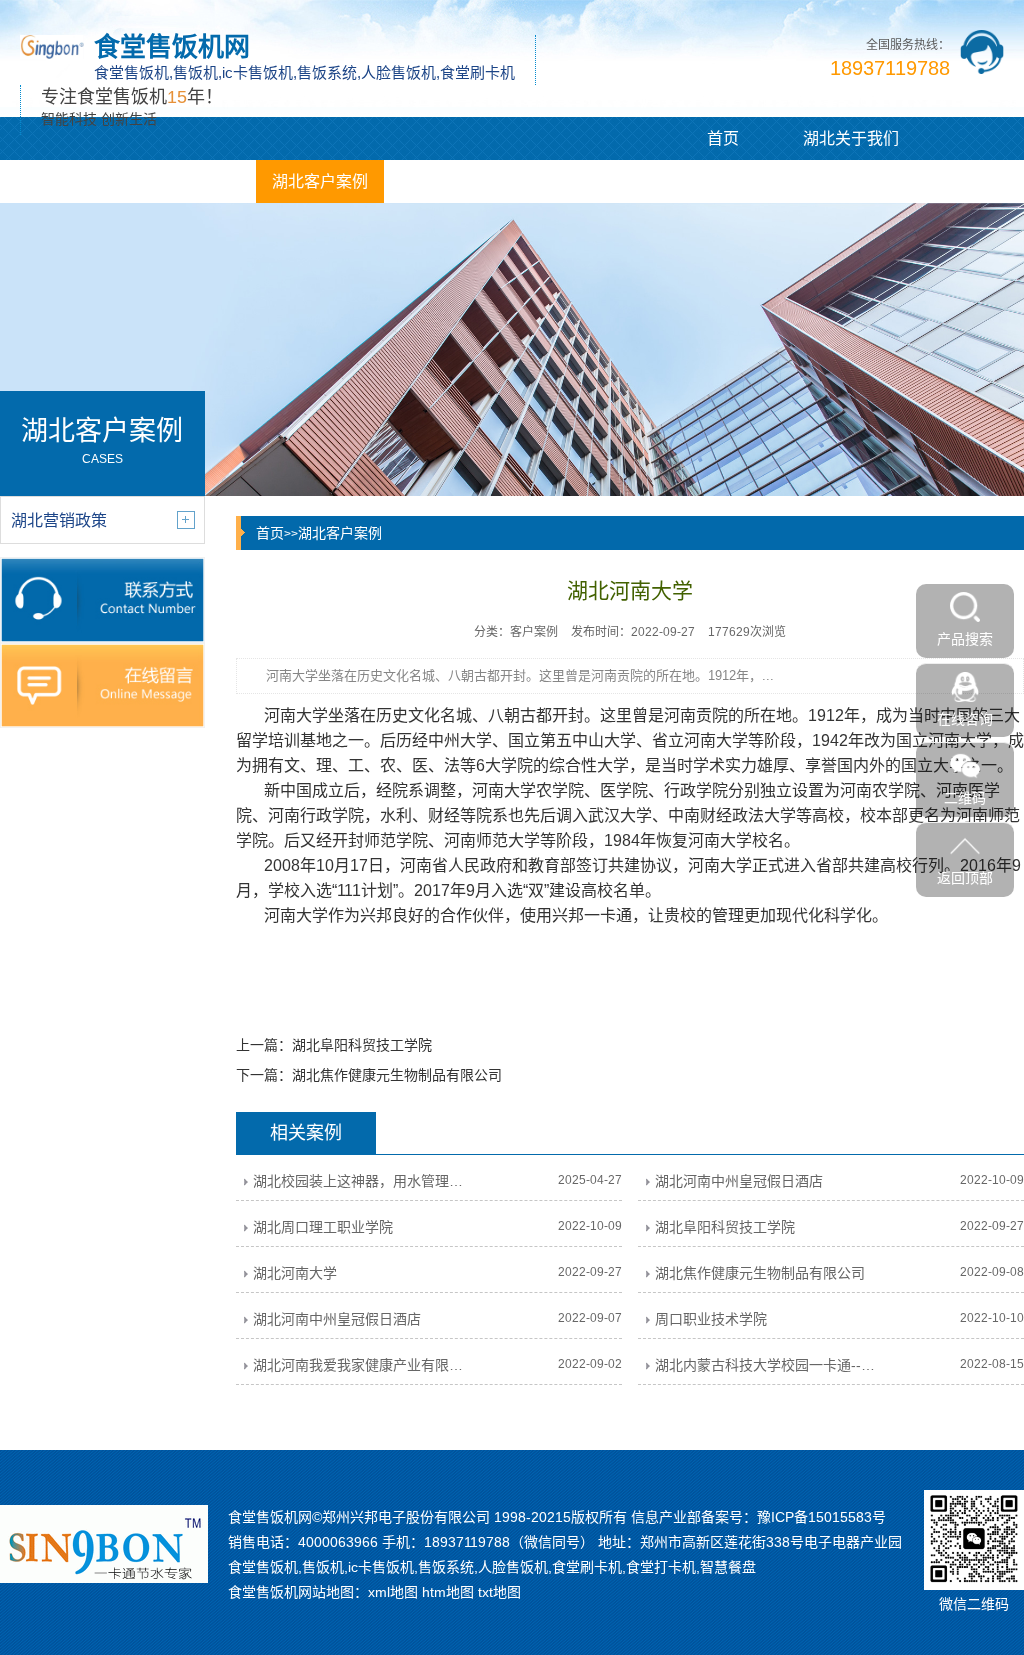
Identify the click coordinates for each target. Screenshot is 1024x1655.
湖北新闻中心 (192, 181)
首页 (723, 138)
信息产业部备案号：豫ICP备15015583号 (758, 1517)
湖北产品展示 (64, 181)
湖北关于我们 (851, 138)
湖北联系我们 (576, 181)
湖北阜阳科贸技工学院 (362, 1045)
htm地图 (448, 1592)
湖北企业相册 (448, 181)
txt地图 (499, 1592)
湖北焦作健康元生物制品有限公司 (397, 1075)
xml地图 (393, 1592)
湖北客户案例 (320, 181)
